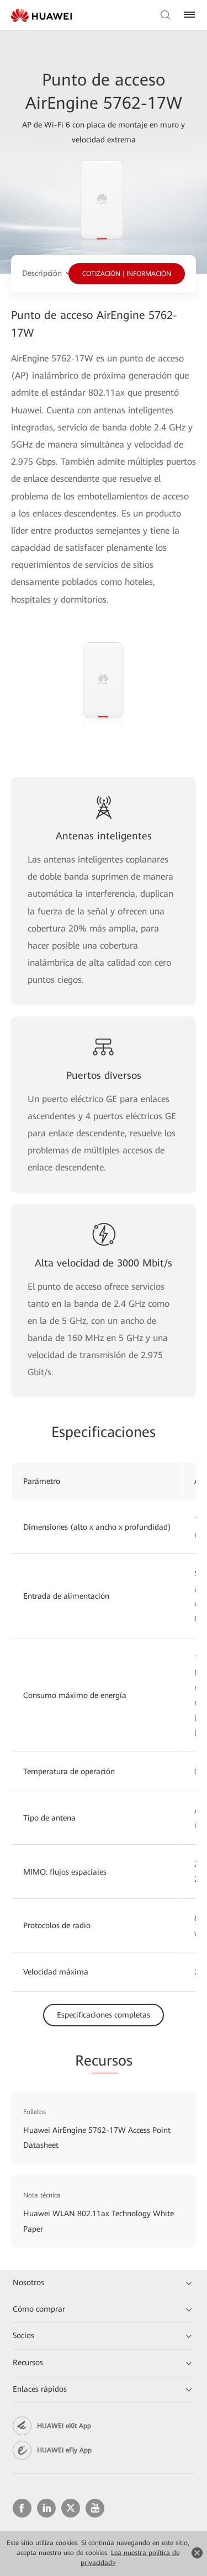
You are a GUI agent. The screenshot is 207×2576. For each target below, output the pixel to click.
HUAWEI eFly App (64, 2450)
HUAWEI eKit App (64, 2426)
